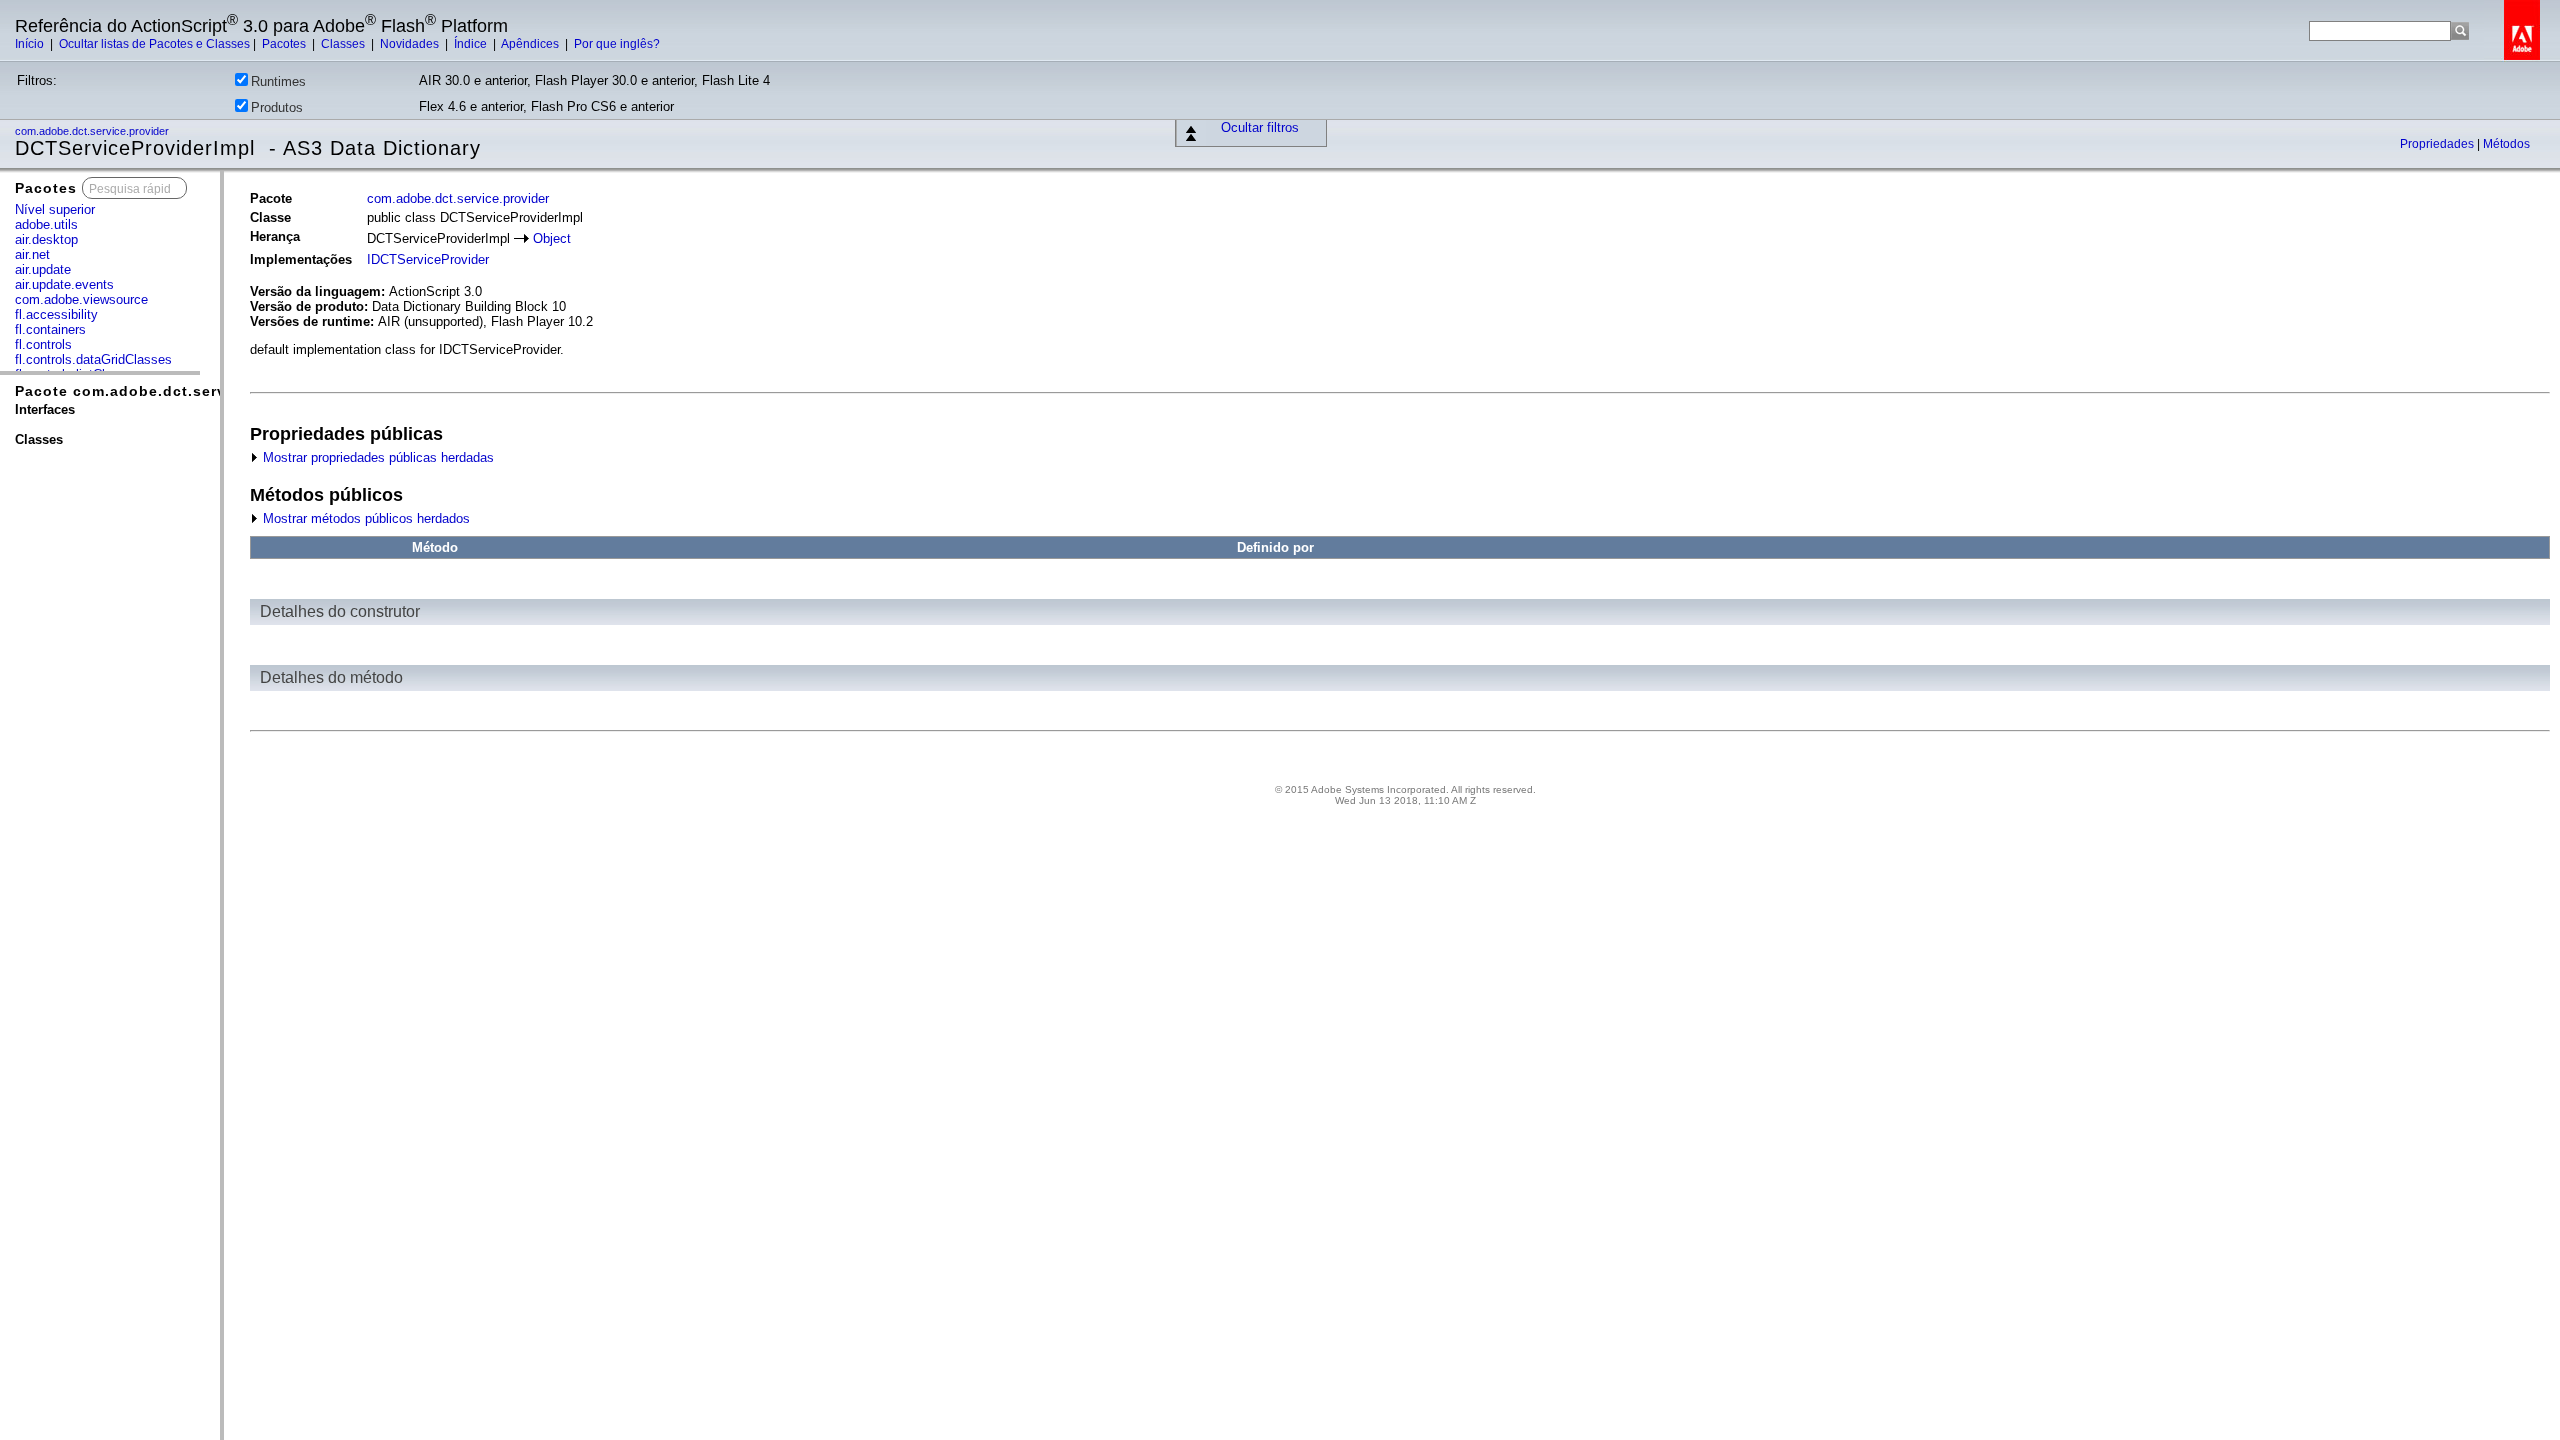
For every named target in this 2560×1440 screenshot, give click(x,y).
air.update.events (64, 284)
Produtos (277, 107)
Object (552, 238)
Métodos (2506, 144)
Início (31, 44)
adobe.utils (46, 224)
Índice (472, 44)
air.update (43, 269)
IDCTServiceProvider (428, 259)
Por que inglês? (617, 44)
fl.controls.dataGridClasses (93, 359)
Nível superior (55, 209)
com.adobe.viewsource (81, 299)
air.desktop (46, 239)
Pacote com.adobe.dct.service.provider (167, 391)
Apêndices (531, 44)
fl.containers (50, 329)
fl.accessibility (56, 314)
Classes (344, 44)
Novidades (411, 44)
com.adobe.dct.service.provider (93, 131)
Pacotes (285, 44)
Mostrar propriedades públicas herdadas (376, 457)
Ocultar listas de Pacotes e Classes (154, 44)
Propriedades (2438, 144)
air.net (32, 254)
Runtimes (278, 81)
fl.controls (43, 344)
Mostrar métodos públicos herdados (364, 518)
